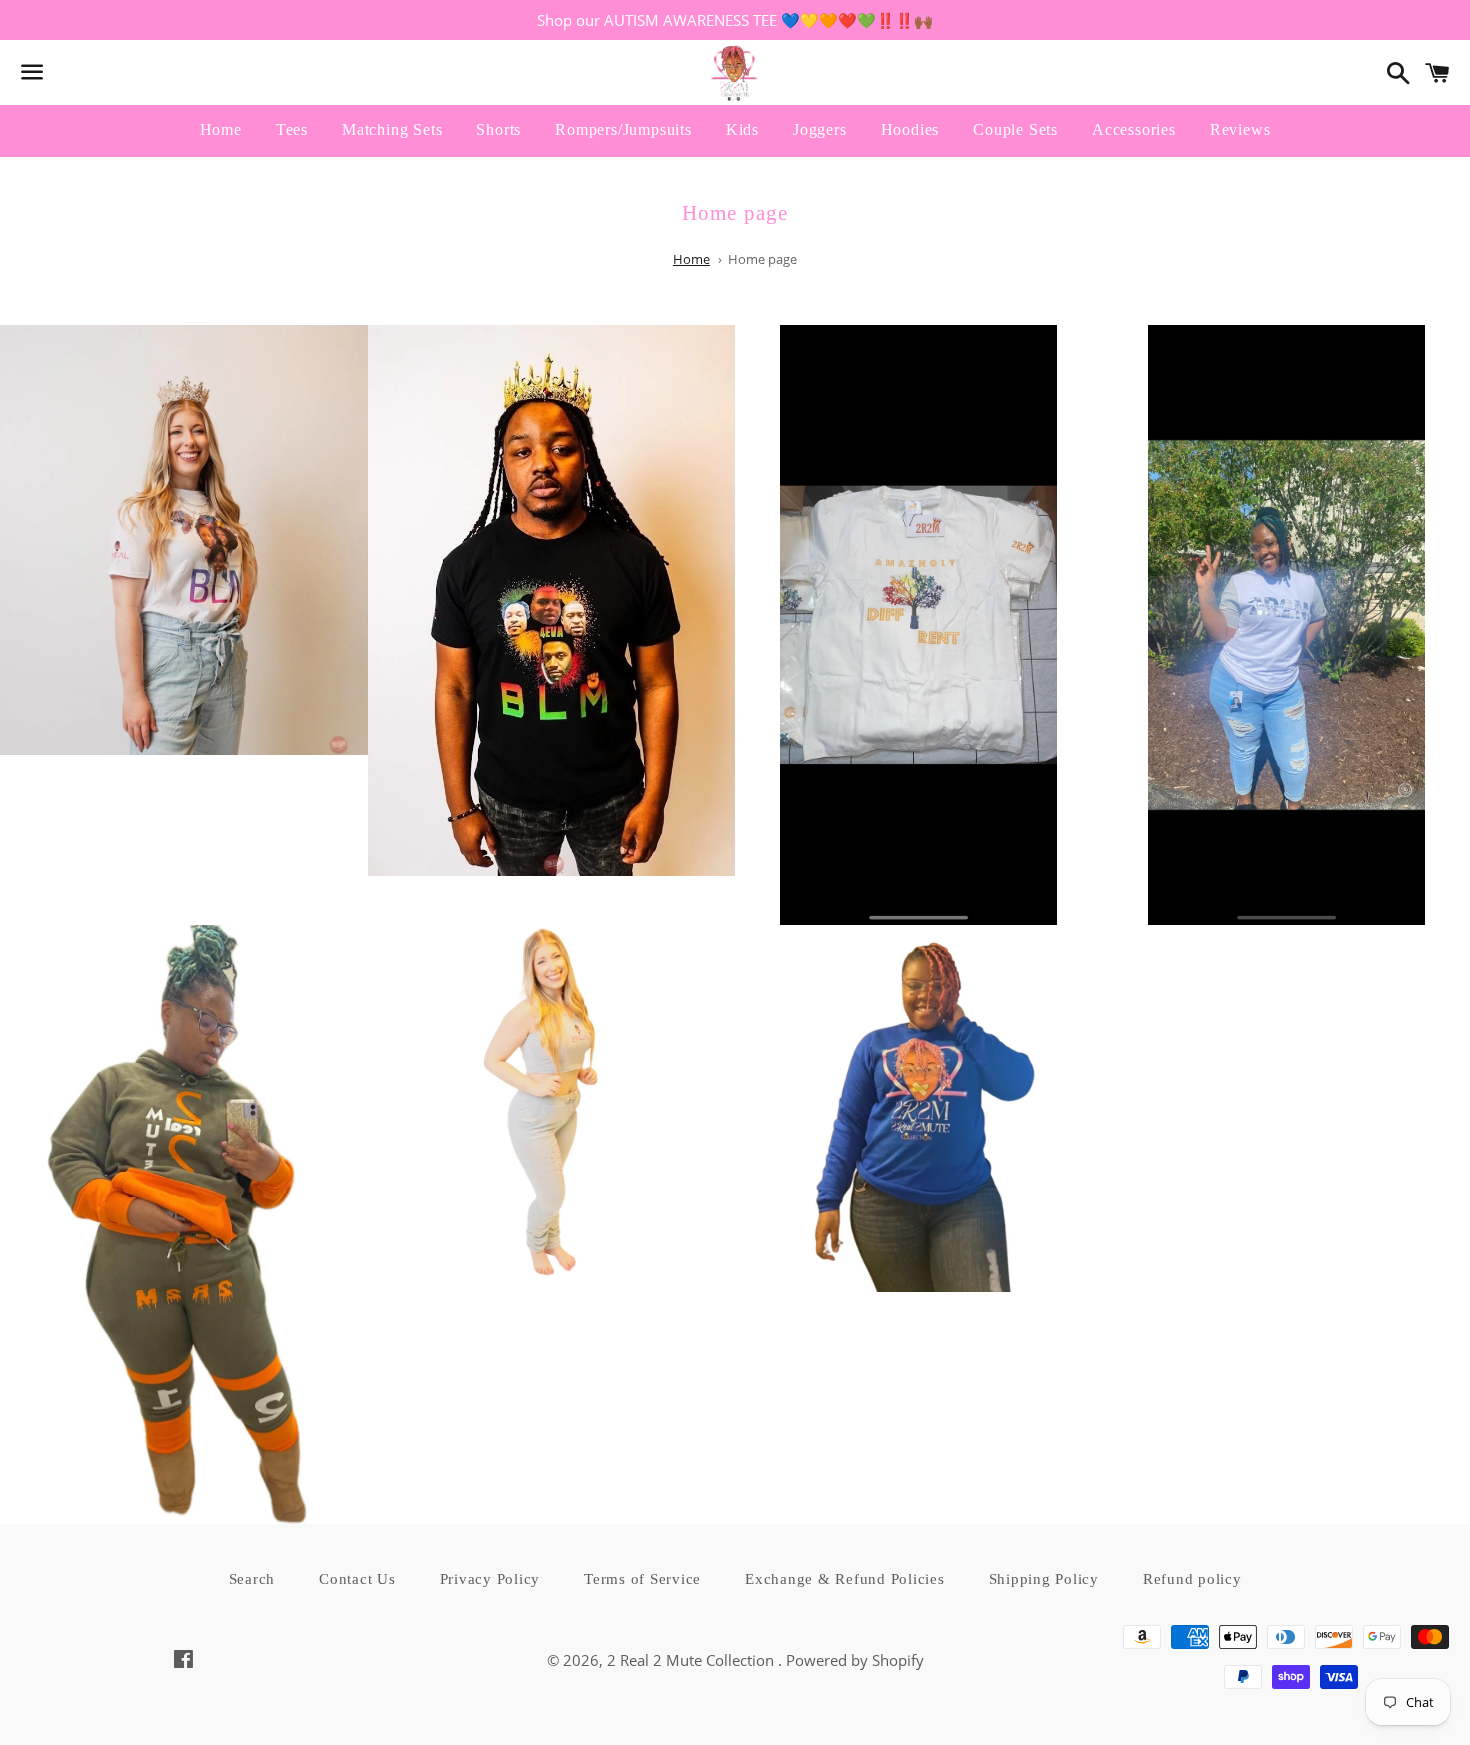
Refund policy (1192, 1579)
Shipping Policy (1044, 1579)
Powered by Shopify (855, 1660)
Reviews (1240, 129)
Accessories (1134, 129)
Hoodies (910, 129)
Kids (742, 129)
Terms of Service (642, 1579)
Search (252, 1579)
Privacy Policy (490, 1579)
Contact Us (357, 1579)
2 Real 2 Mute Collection (692, 1660)
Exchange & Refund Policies (845, 1579)
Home (221, 129)
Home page (762, 259)
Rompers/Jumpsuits (623, 129)
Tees (292, 129)
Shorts (498, 129)
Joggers (820, 129)
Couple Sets (1015, 129)
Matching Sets (392, 129)
